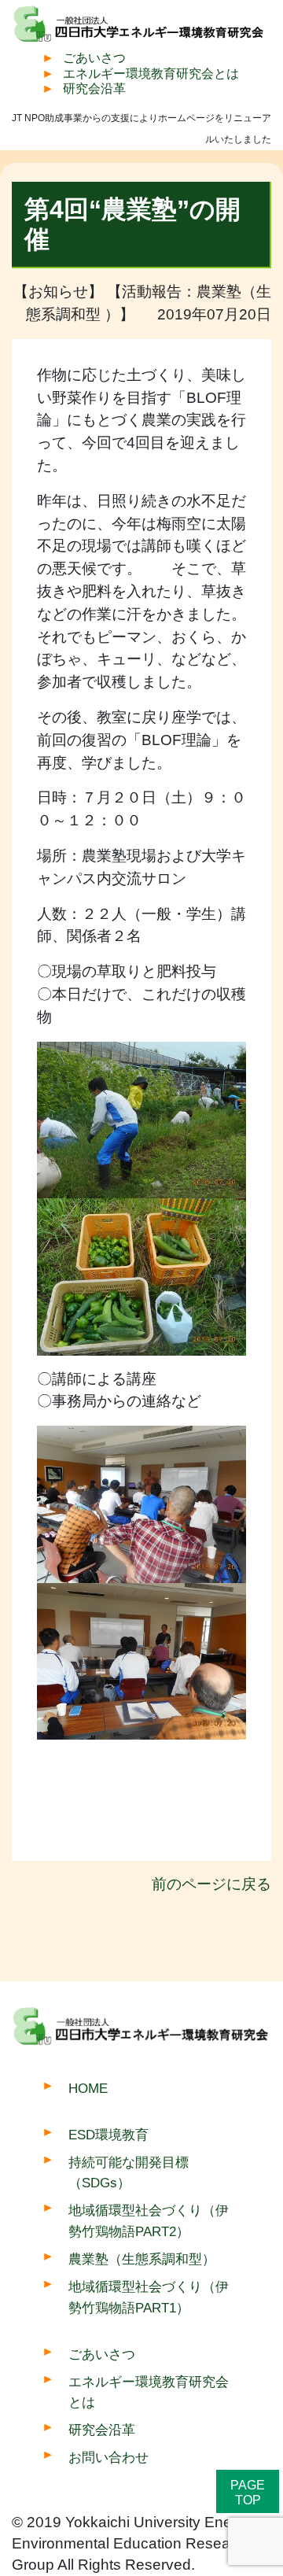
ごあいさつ (94, 58)
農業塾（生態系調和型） (142, 2259)
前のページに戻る (211, 1884)
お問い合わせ (108, 2457)
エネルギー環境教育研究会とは (151, 74)
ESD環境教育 (108, 2135)
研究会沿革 (94, 89)
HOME (88, 2088)
